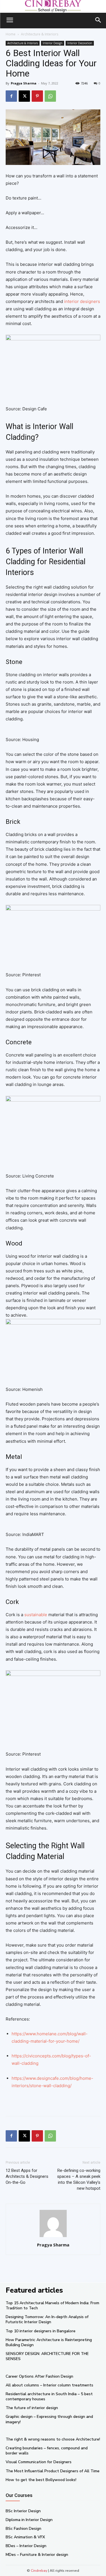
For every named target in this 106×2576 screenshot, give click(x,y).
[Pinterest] (37, 96)
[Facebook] (11, 96)
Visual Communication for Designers (39, 2462)
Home (11, 34)
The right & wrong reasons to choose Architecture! (53, 2439)
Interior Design (53, 43)
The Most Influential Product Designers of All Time (53, 2471)
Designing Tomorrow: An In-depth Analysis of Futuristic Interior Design (47, 2319)
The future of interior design (32, 2408)
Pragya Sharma (24, 83)
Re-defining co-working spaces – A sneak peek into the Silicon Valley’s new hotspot (79, 2179)
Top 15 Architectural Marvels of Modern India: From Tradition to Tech (52, 2306)
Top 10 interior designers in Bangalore (41, 2331)
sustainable (36, 1615)
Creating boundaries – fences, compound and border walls (47, 2451)
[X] (24, 96)
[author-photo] (53, 2237)
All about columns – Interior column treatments (49, 2385)
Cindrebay (39, 2571)
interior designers (82, 301)
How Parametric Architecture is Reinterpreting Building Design (49, 2342)
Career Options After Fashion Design (39, 2376)
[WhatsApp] (50, 96)
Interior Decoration (80, 43)
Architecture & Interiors (40, 34)
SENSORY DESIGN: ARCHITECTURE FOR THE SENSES (47, 2356)
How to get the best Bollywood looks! (41, 2480)
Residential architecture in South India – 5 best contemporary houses (49, 2396)
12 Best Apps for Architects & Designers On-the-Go (27, 2176)
